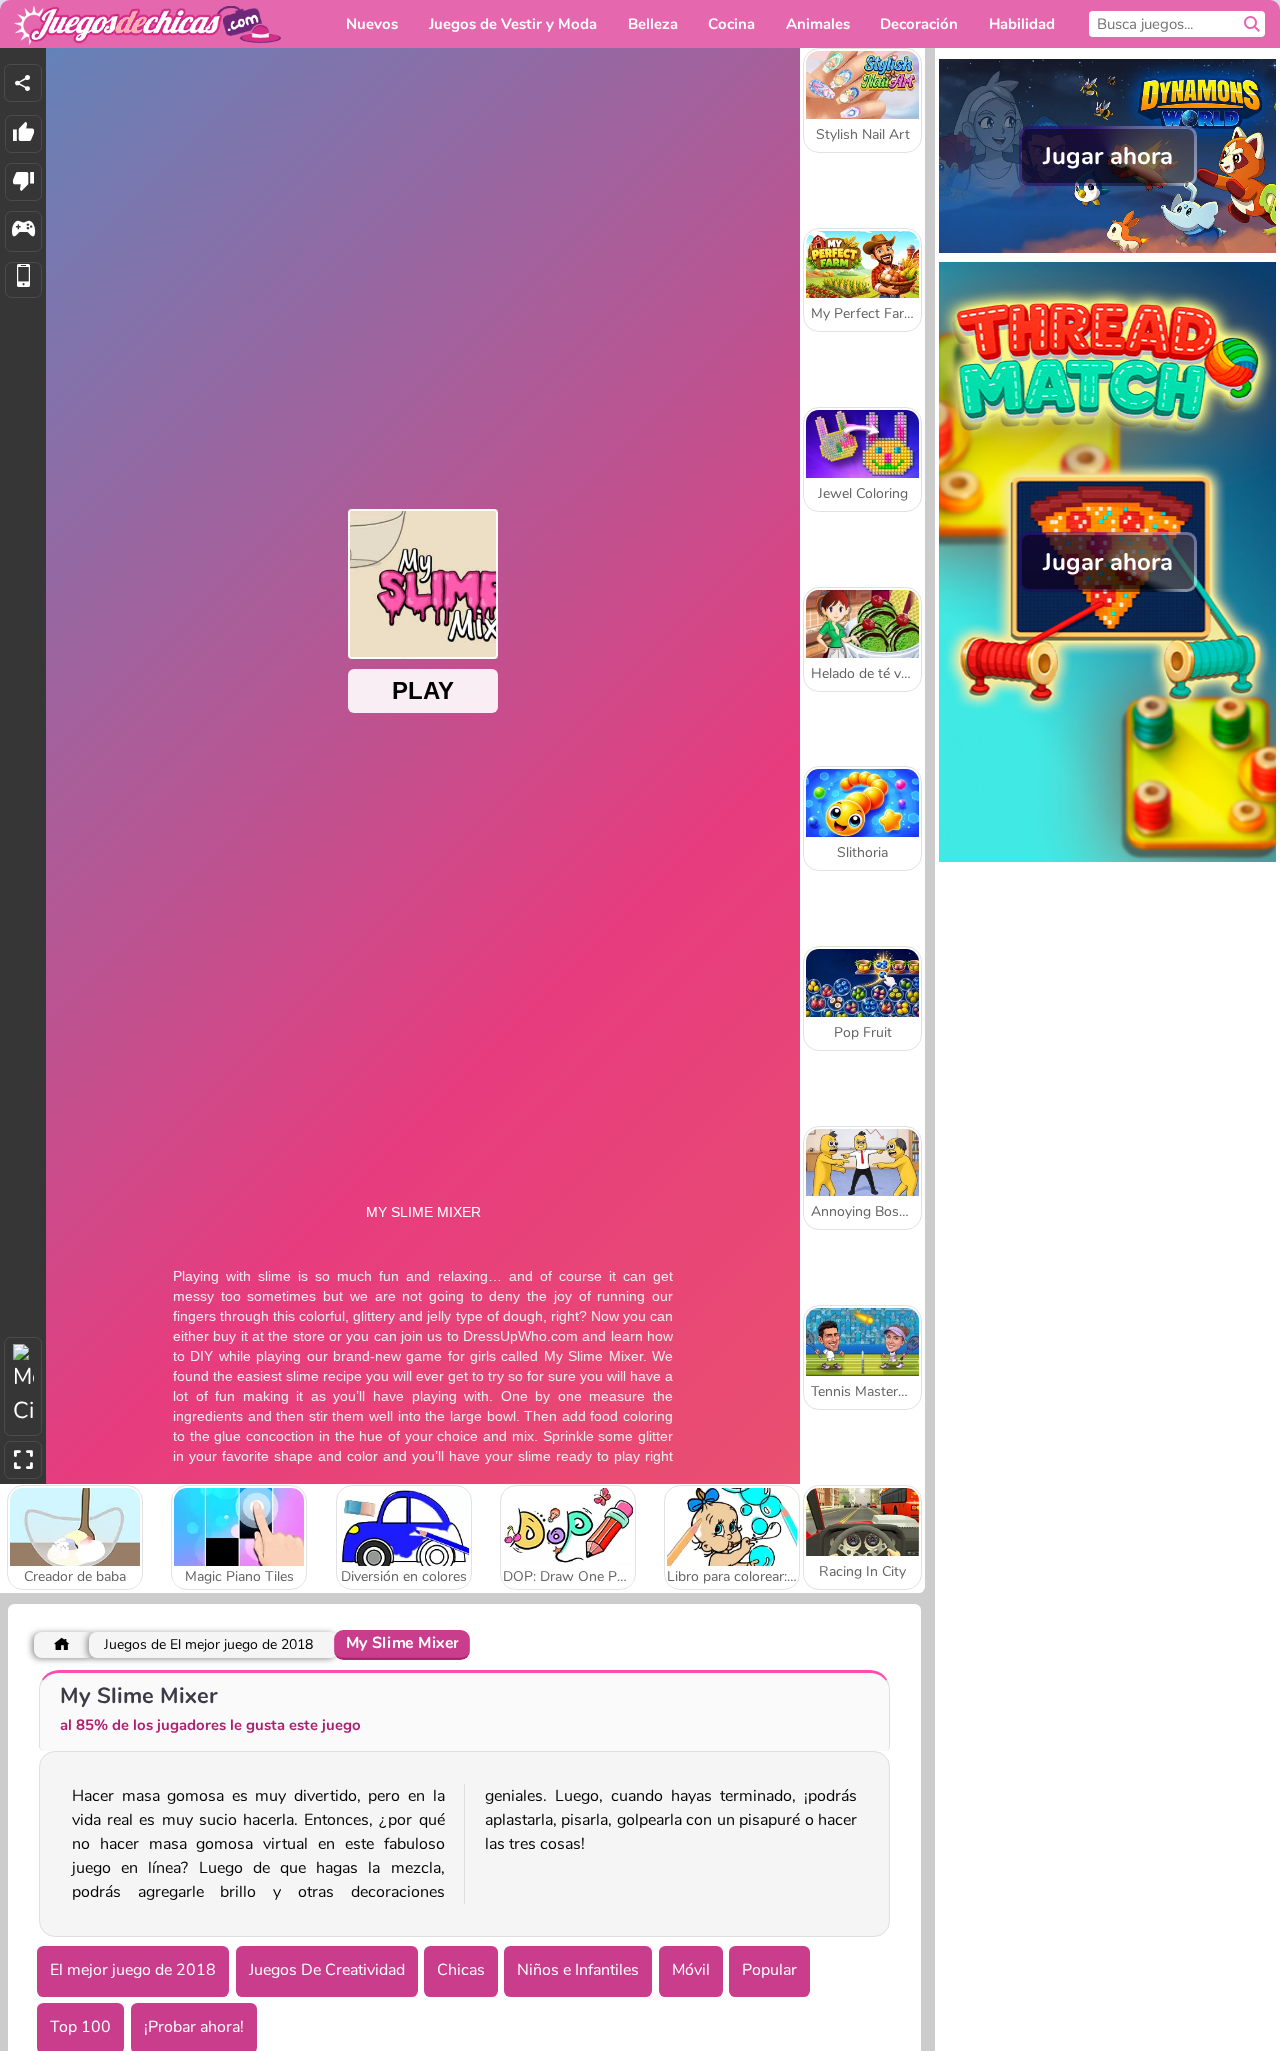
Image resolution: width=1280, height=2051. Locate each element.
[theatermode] (23, 1386)
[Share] (23, 83)
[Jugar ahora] (1107, 251)
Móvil (691, 1970)
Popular (769, 1970)
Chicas (461, 1970)
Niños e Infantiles (578, 1970)
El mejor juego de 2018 (133, 1970)
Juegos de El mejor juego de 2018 (208, 1644)
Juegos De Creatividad (327, 1970)
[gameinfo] (23, 231)
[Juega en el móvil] (23, 280)
